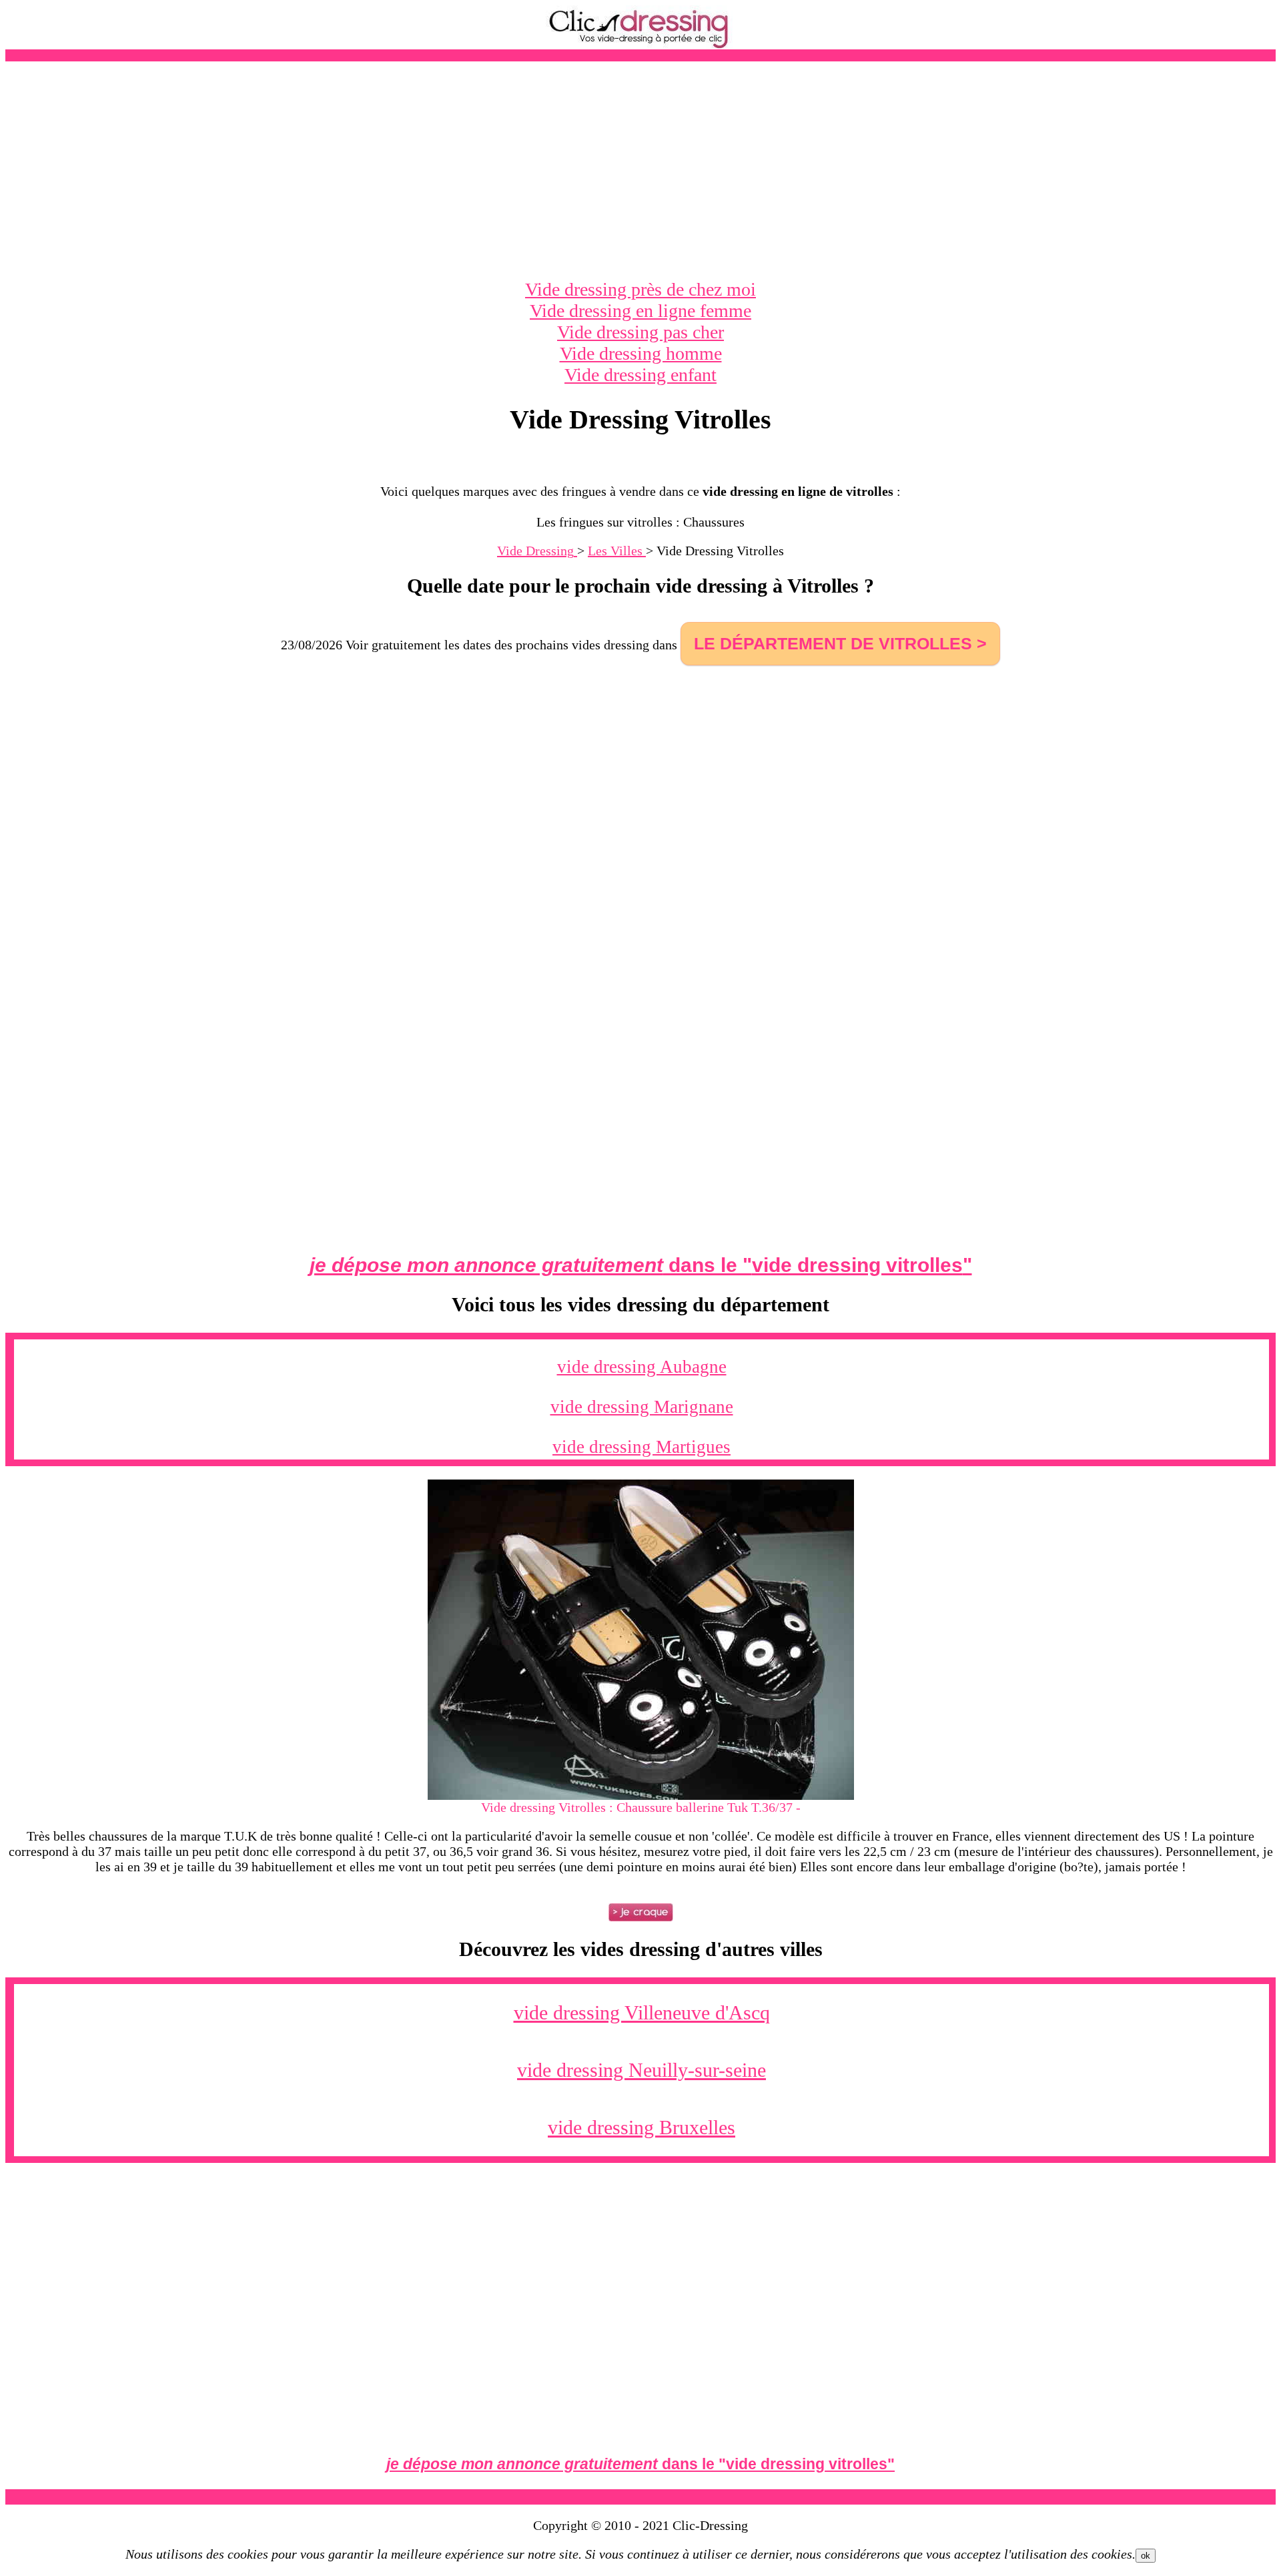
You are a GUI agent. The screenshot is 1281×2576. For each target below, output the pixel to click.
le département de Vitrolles (833, 643)
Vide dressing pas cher (640, 332)
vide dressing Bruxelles (642, 2127)
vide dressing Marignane (642, 1407)
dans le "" (641, 1265)
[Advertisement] (640, 170)
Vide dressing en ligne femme (640, 311)
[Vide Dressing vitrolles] (641, 1795)
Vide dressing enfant (640, 375)
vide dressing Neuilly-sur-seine (642, 2070)
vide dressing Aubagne (642, 1367)
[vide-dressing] (640, 46)
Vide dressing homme (641, 353)
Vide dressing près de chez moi (640, 289)
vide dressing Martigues (642, 1447)
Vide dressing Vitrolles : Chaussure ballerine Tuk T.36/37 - (641, 1807)
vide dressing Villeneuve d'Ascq (642, 2012)
